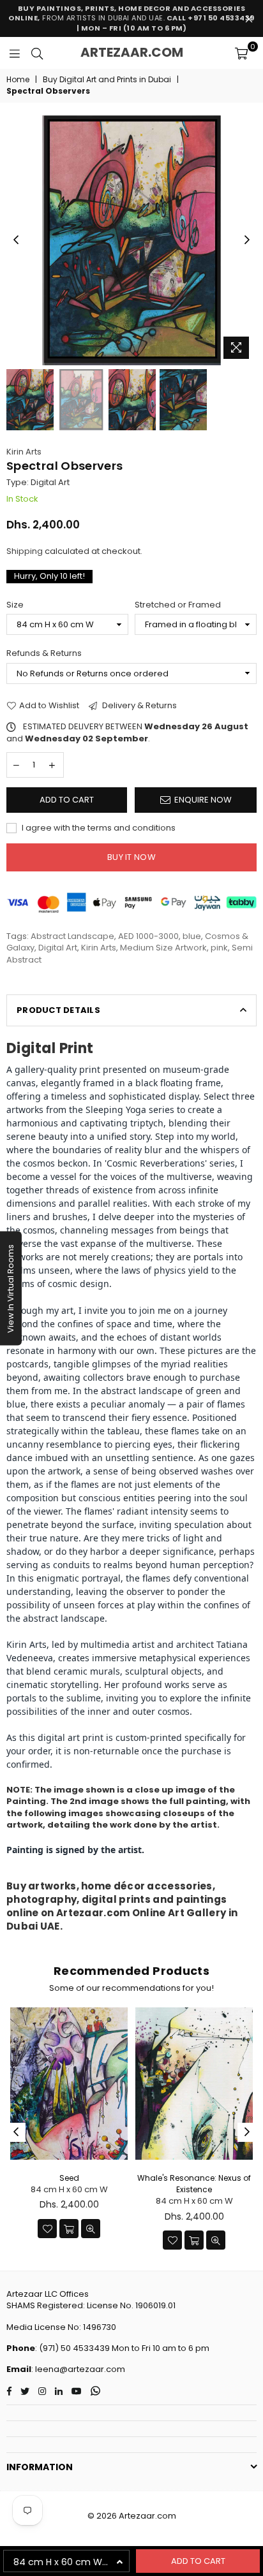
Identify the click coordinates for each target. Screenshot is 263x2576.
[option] (131, 240)
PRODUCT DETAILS (58, 1010)
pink (219, 948)
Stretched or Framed (178, 605)
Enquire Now (203, 800)
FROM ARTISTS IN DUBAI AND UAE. (131, 18)
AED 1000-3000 (148, 936)
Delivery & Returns (139, 706)
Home (18, 80)
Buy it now (131, 857)
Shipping (25, 551)
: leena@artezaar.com (78, 2369)
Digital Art (58, 948)
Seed (69, 2178)
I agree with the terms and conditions (98, 828)
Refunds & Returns (44, 653)
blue (192, 936)
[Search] (37, 53)
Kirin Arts (24, 452)
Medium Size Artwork (163, 948)
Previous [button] (16, 240)
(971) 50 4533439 (74, 2348)
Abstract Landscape (72, 936)
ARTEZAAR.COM (132, 52)
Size (15, 605)
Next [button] (247, 240)
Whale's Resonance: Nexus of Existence (194, 2184)
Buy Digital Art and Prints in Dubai (107, 80)
